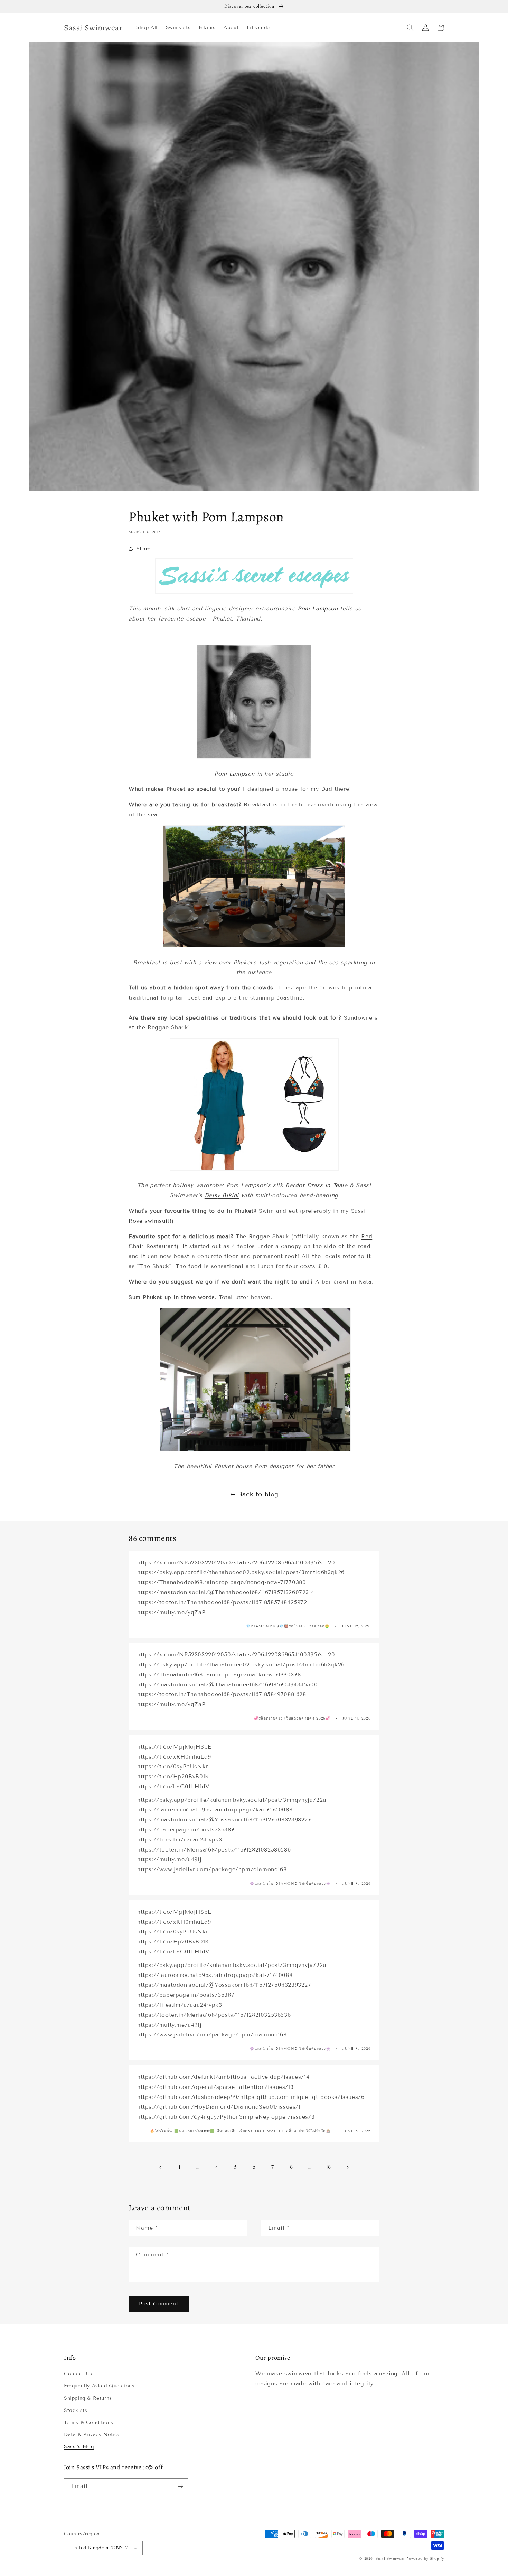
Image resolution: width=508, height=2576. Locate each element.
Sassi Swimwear (390, 2559)
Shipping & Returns (88, 2398)
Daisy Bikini (222, 1195)
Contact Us (78, 2374)
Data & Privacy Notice (92, 2435)
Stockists (76, 2410)
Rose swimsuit (149, 1221)
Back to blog (258, 1494)
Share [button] (144, 549)
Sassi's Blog (79, 2447)
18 (328, 2167)
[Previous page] (161, 2167)
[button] (410, 28)
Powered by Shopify (425, 2559)
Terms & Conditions (89, 2422)
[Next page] (347, 2167)
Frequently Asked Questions (99, 2386)
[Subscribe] (180, 2486)
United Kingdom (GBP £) (100, 2548)
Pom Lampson (318, 609)
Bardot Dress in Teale (317, 1185)
